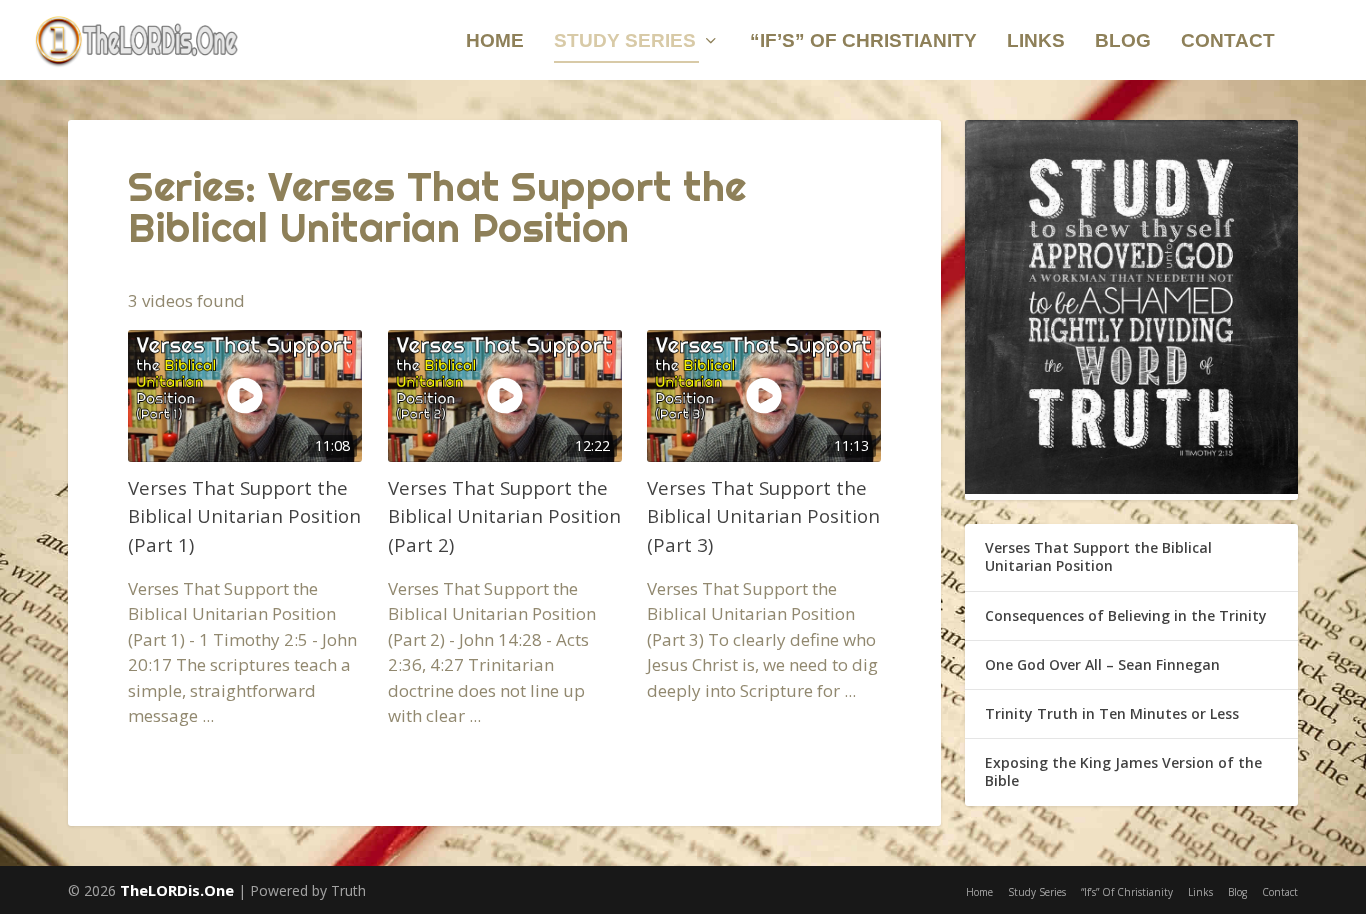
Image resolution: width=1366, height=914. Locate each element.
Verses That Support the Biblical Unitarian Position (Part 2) (504, 515)
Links (1036, 42)
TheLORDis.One (177, 890)
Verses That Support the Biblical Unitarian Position (1098, 556)
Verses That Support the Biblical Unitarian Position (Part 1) (244, 515)
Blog (1123, 42)
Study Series (625, 42)
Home (495, 42)
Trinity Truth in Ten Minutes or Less (1112, 713)
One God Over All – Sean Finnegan (1102, 664)
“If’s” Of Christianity (863, 42)
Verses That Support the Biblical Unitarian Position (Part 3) (763, 515)
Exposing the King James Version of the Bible (1123, 771)
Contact (1228, 42)
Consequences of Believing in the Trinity (1126, 615)
